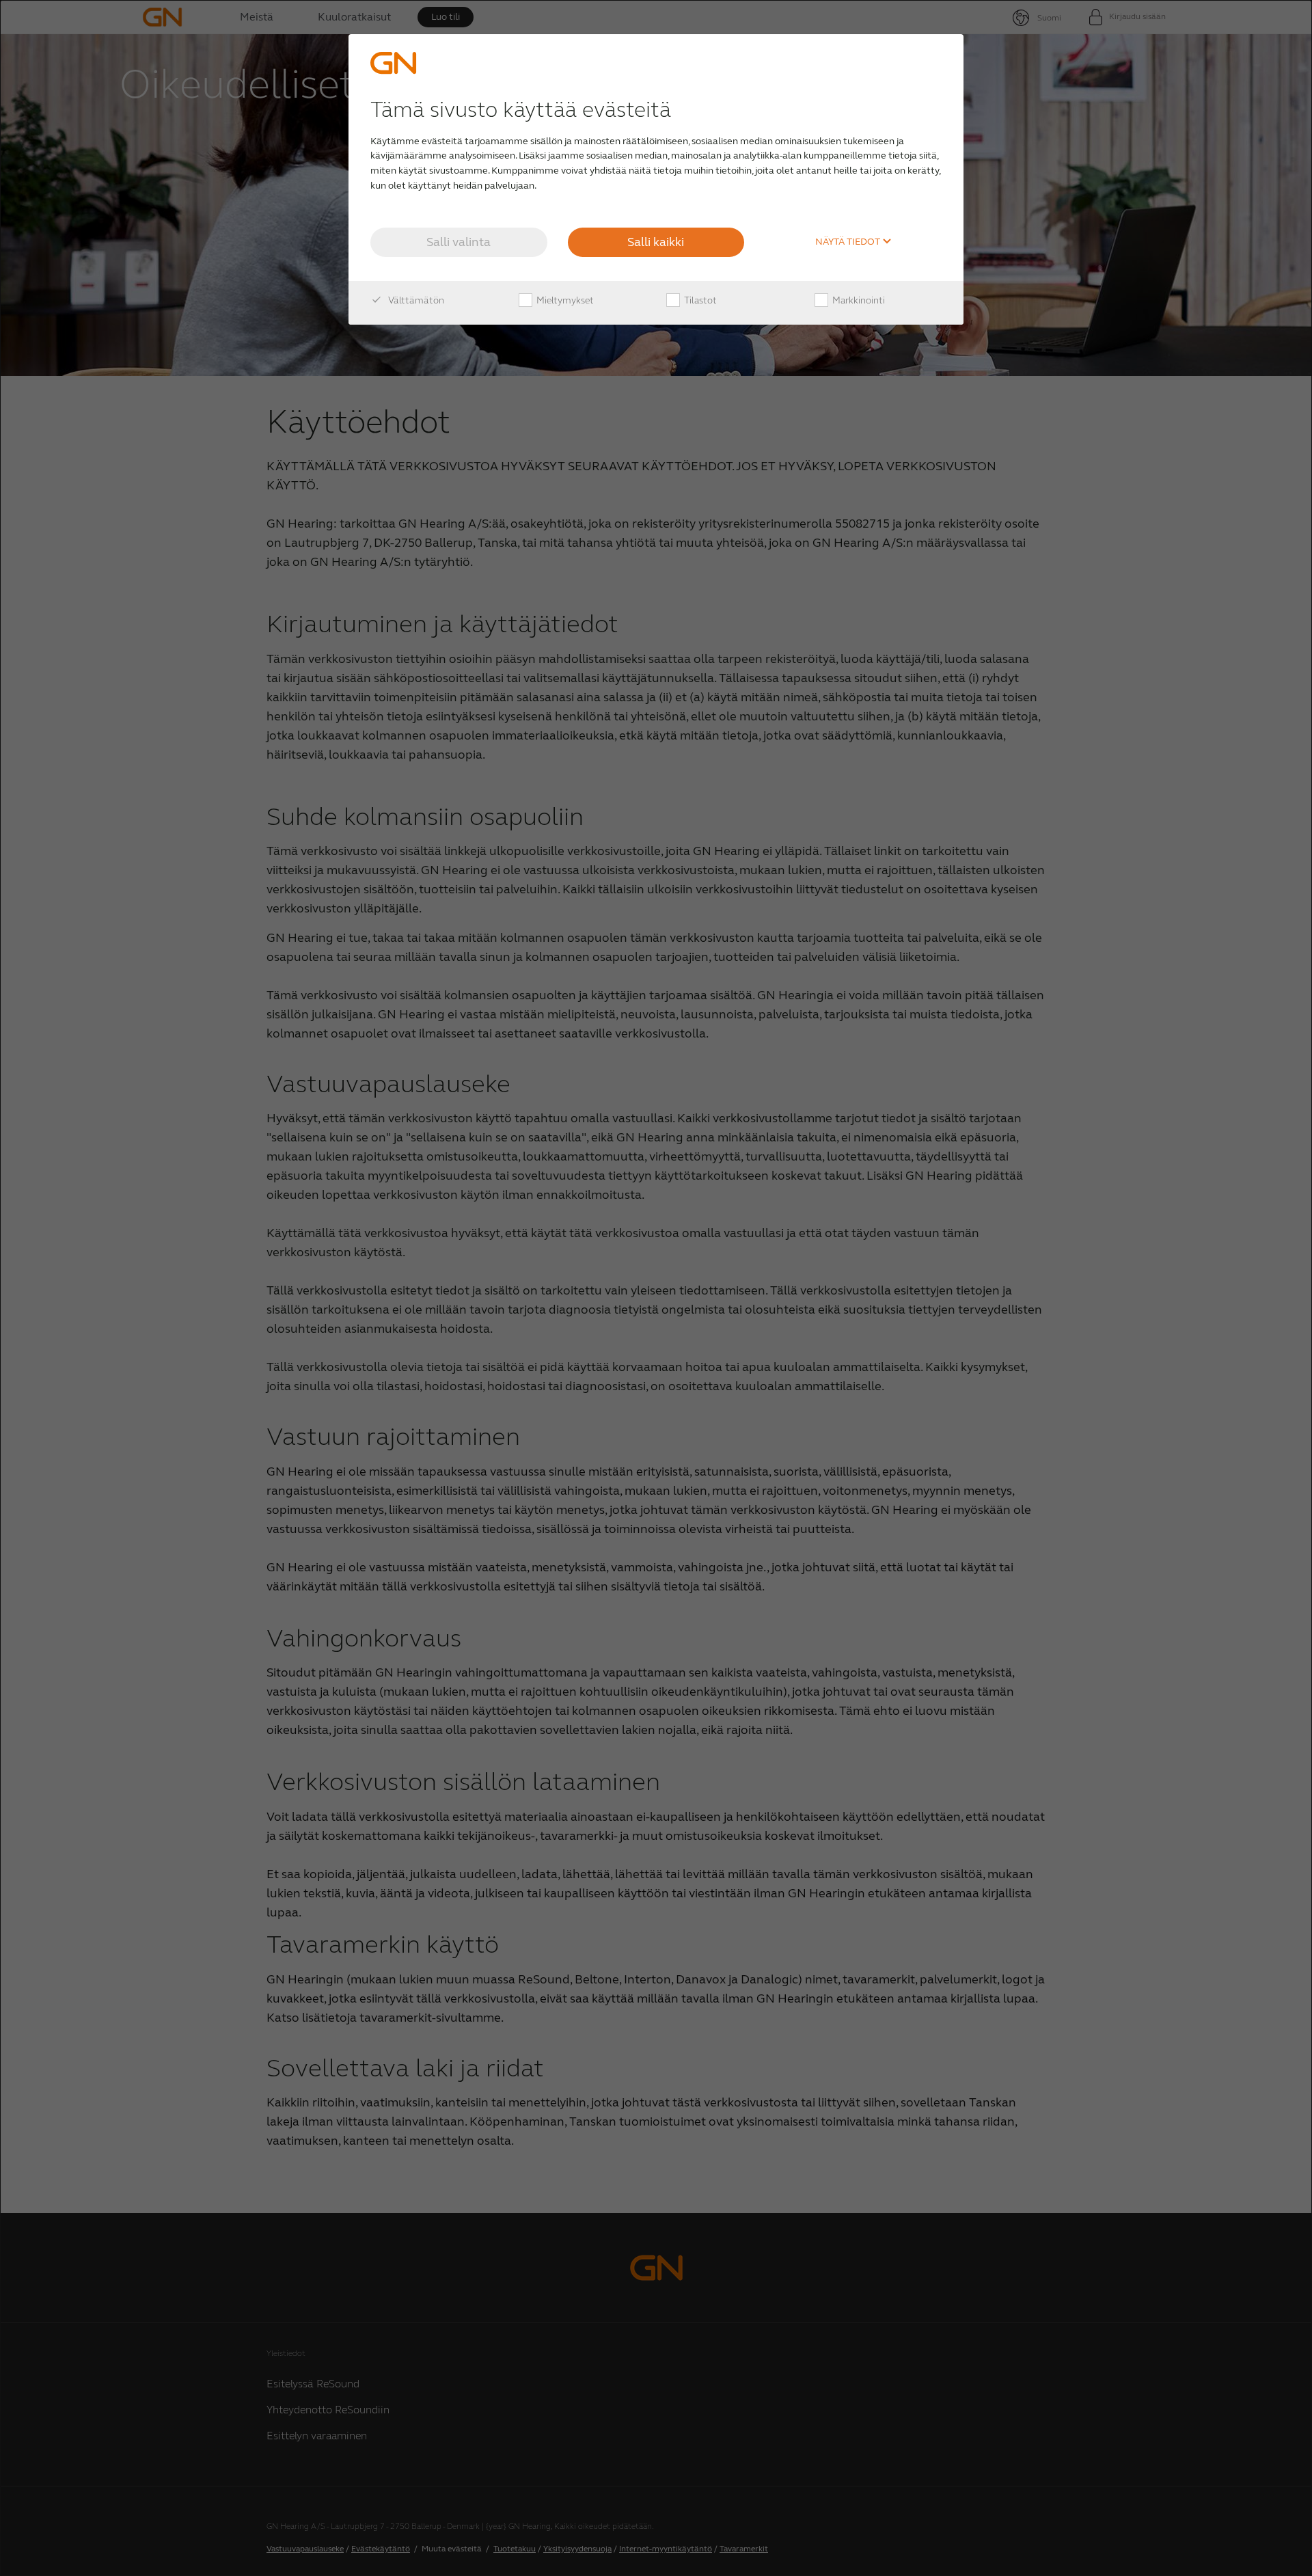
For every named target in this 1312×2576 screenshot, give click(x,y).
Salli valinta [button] (459, 242)
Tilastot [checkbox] (699, 300)
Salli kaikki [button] (656, 242)
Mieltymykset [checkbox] (564, 300)
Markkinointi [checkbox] (858, 300)
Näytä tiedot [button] (849, 242)
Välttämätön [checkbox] (415, 300)
